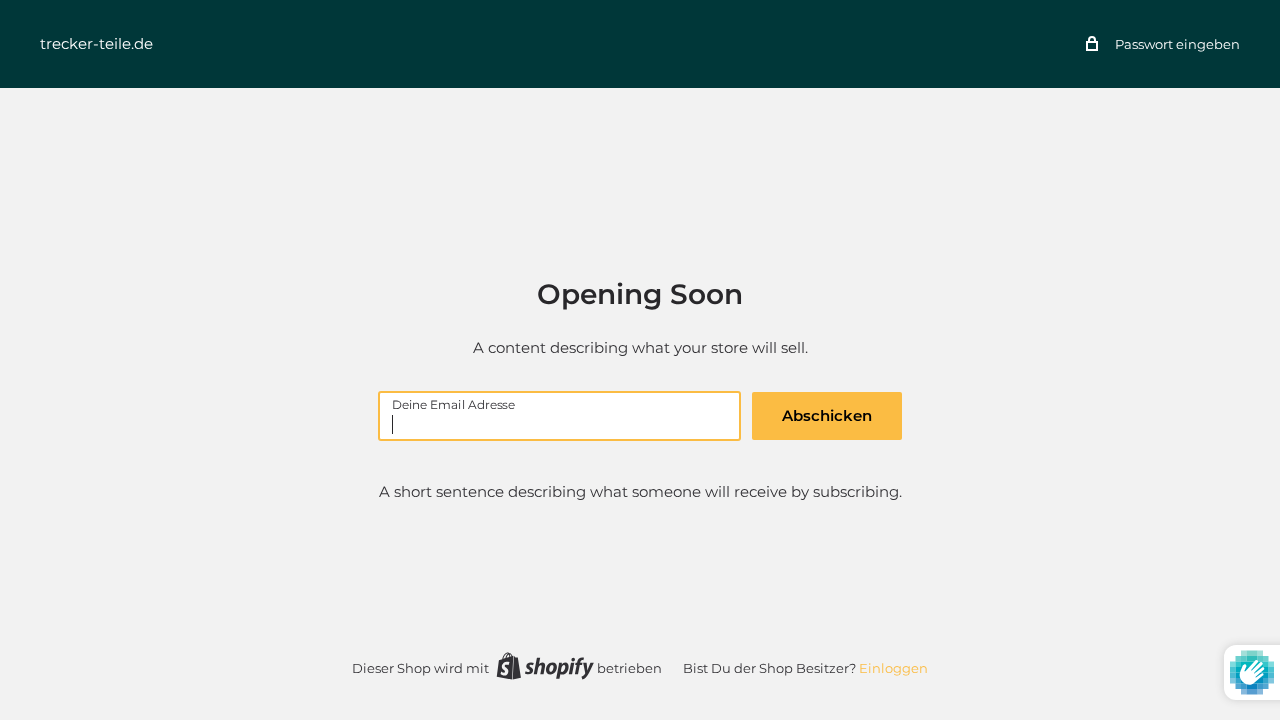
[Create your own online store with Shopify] (545, 666)
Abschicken (827, 415)
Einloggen (893, 668)
